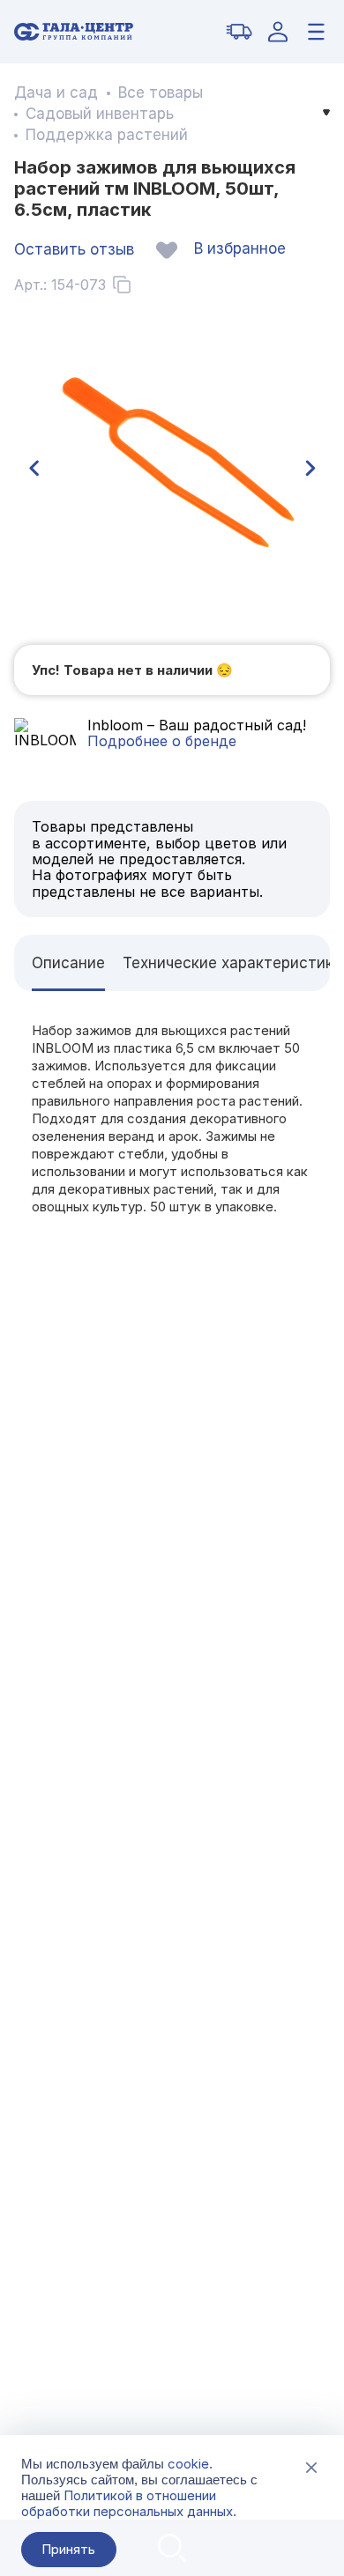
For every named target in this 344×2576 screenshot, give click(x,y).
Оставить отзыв (74, 249)
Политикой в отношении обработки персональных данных (127, 2503)
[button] (34, 469)
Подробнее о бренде (162, 741)
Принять (68, 2549)
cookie (188, 2464)
